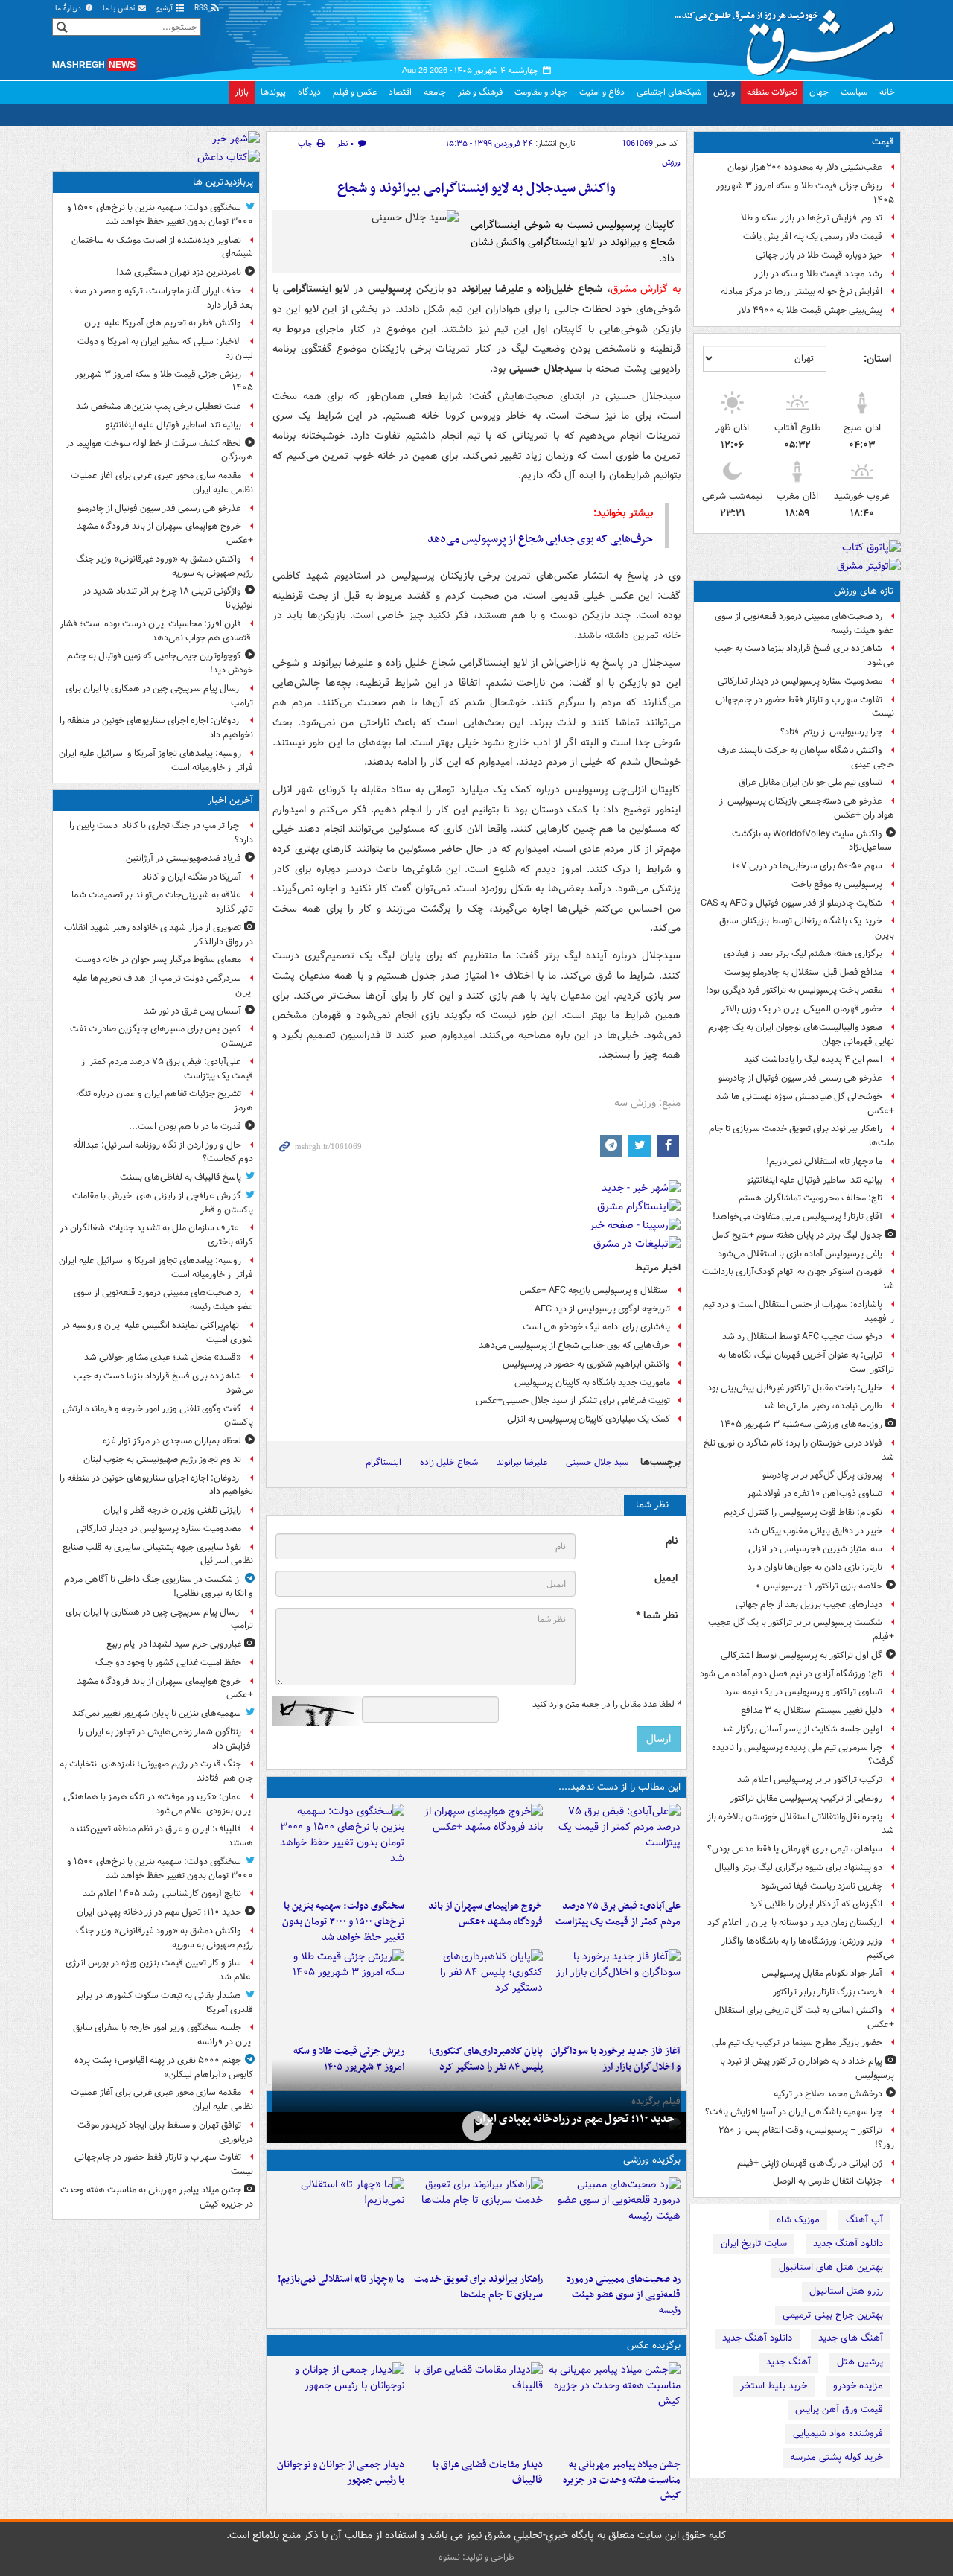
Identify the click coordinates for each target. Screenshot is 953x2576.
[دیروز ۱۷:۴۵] (476, 2407)
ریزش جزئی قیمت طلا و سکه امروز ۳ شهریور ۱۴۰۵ (805, 193)
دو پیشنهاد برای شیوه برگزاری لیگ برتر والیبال (799, 1867)
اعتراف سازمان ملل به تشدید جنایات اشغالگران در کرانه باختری (156, 1235)
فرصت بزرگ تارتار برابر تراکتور (828, 1992)
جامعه (435, 92)
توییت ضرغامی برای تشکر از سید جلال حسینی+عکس (573, 1400)
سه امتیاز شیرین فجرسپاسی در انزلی (815, 1549)
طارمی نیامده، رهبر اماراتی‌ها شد (822, 1406)
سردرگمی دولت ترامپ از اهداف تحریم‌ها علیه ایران (163, 985)
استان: (877, 359)
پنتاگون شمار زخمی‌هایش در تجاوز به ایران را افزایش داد (166, 1739)
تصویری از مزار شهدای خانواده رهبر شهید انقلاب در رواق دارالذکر (159, 935)
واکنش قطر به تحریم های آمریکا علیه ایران (163, 323)
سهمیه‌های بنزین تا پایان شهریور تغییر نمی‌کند (157, 1713)
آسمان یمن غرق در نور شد (192, 1011)
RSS (202, 9)
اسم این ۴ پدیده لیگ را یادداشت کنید (813, 1059)
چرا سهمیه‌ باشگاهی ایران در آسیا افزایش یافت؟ (794, 2112)
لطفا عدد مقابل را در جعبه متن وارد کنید (606, 1705)
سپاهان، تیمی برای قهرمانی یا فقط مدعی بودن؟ (795, 1849)
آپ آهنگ (864, 2220)
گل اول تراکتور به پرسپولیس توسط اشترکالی (801, 1655)
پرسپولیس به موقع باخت (837, 884)
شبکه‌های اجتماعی (669, 92)
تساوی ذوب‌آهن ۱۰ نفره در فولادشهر (815, 1494)
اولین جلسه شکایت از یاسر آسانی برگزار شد (802, 1729)
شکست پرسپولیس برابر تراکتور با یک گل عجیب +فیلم (801, 1629)
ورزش (724, 92)
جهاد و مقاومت (541, 92)
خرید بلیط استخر (774, 2386)
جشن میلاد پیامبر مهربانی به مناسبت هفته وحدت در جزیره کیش (622, 2480)
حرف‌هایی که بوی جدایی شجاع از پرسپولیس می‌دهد (540, 539)
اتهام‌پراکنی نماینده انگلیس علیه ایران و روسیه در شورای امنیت (157, 1332)
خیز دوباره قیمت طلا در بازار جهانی (819, 255)
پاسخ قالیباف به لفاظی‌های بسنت (181, 1177)
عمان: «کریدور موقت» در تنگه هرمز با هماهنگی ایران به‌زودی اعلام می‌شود (158, 1804)
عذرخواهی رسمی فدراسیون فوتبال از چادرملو (800, 1078)
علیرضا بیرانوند (522, 1462)
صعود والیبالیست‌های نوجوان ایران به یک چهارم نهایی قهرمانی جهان (801, 1034)
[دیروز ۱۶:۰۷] (476, 1994)
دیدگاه (309, 92)
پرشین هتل (860, 2362)
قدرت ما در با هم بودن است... (185, 1126)
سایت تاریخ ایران (754, 2243)
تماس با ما (120, 9)
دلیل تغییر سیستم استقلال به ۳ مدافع (812, 1710)
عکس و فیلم (355, 92)
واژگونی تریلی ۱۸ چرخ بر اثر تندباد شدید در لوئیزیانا (168, 598)
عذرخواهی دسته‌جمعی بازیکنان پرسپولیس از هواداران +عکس (807, 808)
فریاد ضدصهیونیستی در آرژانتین (184, 858)
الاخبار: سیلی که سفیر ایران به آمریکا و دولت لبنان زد (165, 349)
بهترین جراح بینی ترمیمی (833, 2315)
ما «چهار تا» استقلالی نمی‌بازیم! (824, 1161)
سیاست (854, 92)
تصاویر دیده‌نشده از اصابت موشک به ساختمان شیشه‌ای (162, 247)
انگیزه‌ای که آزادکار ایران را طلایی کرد (816, 1904)
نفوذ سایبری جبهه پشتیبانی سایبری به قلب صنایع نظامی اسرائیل (158, 1554)
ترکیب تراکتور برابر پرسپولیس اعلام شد (810, 1780)
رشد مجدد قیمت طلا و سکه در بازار (818, 274)
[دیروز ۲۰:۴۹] (476, 1848)
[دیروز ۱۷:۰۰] (338, 2407)
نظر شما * (657, 1616)
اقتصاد (400, 92)
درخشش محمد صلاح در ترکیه (828, 2094)
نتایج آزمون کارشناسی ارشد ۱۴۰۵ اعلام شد (162, 1893)
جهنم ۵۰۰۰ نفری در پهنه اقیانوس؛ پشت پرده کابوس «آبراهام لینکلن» (164, 2067)
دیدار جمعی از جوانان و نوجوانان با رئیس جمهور (341, 2472)
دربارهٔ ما (69, 9)
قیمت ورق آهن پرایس (839, 2410)
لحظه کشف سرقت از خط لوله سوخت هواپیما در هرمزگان (159, 451)
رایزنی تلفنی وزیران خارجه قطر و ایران (172, 1510)
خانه (887, 92)
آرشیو (166, 9)
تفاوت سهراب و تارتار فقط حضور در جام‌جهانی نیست (805, 707)
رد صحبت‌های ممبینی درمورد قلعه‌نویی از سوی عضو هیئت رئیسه (804, 623)
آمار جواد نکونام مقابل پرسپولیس (822, 1973)
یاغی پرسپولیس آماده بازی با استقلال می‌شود (800, 1254)
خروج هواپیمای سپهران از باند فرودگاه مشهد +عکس (485, 1914)
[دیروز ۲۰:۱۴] (338, 1848)
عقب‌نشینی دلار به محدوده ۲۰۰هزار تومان (805, 167)
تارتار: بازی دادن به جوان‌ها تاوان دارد (815, 1567)
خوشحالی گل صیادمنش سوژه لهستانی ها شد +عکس (805, 1104)
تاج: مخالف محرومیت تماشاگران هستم (810, 1198)
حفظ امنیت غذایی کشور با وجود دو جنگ (168, 1663)
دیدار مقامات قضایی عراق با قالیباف (487, 2472)
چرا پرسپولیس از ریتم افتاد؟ (831, 732)
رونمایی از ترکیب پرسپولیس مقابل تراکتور (806, 1798)
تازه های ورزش (864, 591)
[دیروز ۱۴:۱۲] (476, 2222)
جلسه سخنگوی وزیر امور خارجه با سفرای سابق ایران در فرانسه (163, 2035)
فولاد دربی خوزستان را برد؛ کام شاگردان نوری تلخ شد (799, 1450)
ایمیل (666, 1578)
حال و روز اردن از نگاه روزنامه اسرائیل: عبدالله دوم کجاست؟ (163, 1152)
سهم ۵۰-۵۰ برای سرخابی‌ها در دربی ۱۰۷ (807, 866)
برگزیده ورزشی (652, 2160)
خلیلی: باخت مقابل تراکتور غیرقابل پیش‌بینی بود (795, 1388)
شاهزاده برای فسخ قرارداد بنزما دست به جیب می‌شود (804, 655)
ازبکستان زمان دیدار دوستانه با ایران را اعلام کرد (795, 1923)
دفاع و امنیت (602, 92)
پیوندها (273, 92)
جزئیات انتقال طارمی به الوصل (828, 2181)
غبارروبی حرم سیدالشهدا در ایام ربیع (174, 1644)
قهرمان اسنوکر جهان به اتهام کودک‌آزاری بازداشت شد (798, 1279)
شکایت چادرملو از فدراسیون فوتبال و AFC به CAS (791, 903)
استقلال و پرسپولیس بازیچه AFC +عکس (595, 1290)
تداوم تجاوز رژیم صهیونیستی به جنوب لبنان (162, 1459)
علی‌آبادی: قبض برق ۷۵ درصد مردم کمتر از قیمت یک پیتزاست (618, 1914)
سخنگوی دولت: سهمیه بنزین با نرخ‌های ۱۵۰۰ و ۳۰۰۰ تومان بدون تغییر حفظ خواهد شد (343, 1922)
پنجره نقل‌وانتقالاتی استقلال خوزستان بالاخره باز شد (801, 1824)
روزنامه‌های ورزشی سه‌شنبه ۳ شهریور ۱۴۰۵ (801, 1424)
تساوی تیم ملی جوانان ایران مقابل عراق (810, 782)
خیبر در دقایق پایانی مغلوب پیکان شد (815, 1531)
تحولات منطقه (772, 92)
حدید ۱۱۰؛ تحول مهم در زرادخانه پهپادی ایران (575, 2119)
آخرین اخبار (230, 800)
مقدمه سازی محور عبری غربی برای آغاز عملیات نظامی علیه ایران (162, 483)
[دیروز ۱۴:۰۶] (338, 2222)
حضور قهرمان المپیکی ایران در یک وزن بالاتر (802, 1009)
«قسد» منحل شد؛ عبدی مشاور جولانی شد (163, 1357)
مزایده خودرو (858, 2386)
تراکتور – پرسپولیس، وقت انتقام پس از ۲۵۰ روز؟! (806, 2137)
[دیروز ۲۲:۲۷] (615, 2222)
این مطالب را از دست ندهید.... (619, 1787)
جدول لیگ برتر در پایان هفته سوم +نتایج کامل (797, 1235)
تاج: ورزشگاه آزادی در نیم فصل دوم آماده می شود (791, 1674)
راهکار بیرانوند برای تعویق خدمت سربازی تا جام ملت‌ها (801, 1136)
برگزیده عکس (654, 2346)
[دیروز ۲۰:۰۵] (476, 2126)
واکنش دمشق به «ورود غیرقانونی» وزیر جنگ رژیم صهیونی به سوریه (165, 566)
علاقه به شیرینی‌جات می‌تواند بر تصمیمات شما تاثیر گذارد (162, 902)
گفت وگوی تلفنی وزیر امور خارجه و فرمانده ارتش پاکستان (158, 1416)
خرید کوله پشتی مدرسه (836, 2457)
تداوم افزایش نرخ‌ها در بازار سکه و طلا (812, 218)
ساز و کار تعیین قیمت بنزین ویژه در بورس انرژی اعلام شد (159, 1970)
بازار (242, 92)
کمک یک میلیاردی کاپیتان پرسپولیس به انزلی (589, 1419)
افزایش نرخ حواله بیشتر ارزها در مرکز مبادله (801, 292)
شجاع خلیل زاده (449, 1462)
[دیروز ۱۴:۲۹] (338, 1994)
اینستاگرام (383, 1462)
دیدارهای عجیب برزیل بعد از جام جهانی (809, 1605)
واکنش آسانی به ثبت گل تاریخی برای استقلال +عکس (804, 2017)
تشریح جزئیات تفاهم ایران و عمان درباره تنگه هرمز (165, 1101)
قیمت (883, 142)
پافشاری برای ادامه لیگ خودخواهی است (596, 1327)
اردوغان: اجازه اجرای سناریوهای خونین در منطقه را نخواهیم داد (156, 728)
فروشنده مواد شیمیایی (838, 2433)
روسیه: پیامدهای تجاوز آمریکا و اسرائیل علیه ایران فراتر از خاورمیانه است (156, 760)
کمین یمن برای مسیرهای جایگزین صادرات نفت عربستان (162, 1036)
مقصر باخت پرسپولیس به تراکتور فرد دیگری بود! (794, 990)
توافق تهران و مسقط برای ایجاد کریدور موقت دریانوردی (165, 2132)
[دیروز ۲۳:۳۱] (615, 1848)
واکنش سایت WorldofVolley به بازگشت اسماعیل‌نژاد (813, 841)
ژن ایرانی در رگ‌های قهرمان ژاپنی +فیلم (810, 2163)
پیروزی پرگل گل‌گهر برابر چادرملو (822, 1475)
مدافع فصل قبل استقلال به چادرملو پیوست (803, 972)
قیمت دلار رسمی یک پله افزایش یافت (813, 236)
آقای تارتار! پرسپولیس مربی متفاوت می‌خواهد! (797, 1217)
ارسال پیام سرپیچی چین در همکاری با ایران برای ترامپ (159, 696)
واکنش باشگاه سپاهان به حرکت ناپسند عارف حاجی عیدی (806, 757)
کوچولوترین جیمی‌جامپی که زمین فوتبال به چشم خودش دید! (160, 663)
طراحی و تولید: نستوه (476, 2557)
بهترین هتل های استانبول (831, 2267)
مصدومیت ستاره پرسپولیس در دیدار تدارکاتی (800, 681)
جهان (819, 92)
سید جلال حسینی (597, 1462)
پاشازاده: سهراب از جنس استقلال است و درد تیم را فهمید (799, 1311)
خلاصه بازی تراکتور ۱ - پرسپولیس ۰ (819, 1586)
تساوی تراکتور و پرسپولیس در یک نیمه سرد (803, 1692)
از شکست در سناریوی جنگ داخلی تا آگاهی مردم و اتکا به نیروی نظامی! (159, 1586)
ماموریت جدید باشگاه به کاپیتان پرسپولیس (592, 1383)
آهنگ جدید (788, 2362)
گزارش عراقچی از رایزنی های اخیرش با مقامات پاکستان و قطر (163, 1203)
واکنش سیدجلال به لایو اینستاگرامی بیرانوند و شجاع (476, 189)
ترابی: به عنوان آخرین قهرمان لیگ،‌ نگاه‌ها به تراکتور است (806, 1362)
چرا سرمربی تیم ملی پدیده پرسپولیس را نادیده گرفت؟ (803, 1755)
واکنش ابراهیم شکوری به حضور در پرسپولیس (586, 1364)
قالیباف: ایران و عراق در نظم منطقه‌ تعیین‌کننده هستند (162, 1836)
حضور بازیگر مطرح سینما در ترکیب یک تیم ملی (797, 2042)
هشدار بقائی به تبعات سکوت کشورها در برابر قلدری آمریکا (165, 2003)
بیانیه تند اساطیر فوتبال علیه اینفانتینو (815, 1180)
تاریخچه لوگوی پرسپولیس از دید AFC (602, 1309)
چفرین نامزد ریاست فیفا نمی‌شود (822, 1886)
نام (672, 1541)
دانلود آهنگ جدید (848, 2243)
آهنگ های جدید (851, 2338)
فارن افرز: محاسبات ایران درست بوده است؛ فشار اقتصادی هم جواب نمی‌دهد (156, 631)
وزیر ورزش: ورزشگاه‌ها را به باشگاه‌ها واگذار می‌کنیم (808, 1948)
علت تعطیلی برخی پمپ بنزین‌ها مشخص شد (159, 406)
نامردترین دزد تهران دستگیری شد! (179, 272)
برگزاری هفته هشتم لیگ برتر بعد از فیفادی (803, 954)
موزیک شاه (798, 2220)
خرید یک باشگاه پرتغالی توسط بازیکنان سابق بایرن (807, 928)
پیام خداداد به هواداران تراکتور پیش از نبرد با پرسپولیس (807, 2068)
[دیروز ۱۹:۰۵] (615, 2407)
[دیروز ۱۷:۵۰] (615, 1994)
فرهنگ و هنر (480, 92)
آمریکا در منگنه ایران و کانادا (191, 877)
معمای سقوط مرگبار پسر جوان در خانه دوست (158, 960)
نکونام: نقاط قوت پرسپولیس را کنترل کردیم (803, 1512)
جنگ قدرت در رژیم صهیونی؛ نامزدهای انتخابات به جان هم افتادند (156, 1771)
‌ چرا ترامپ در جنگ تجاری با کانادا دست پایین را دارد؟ (161, 833)
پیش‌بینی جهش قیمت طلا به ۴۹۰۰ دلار (810, 310)
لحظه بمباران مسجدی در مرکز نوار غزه (172, 1441)
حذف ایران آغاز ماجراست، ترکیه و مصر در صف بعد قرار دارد (162, 298)
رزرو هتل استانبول (846, 2291)
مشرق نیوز (789, 37)
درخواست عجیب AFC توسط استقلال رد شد (802, 1336)
